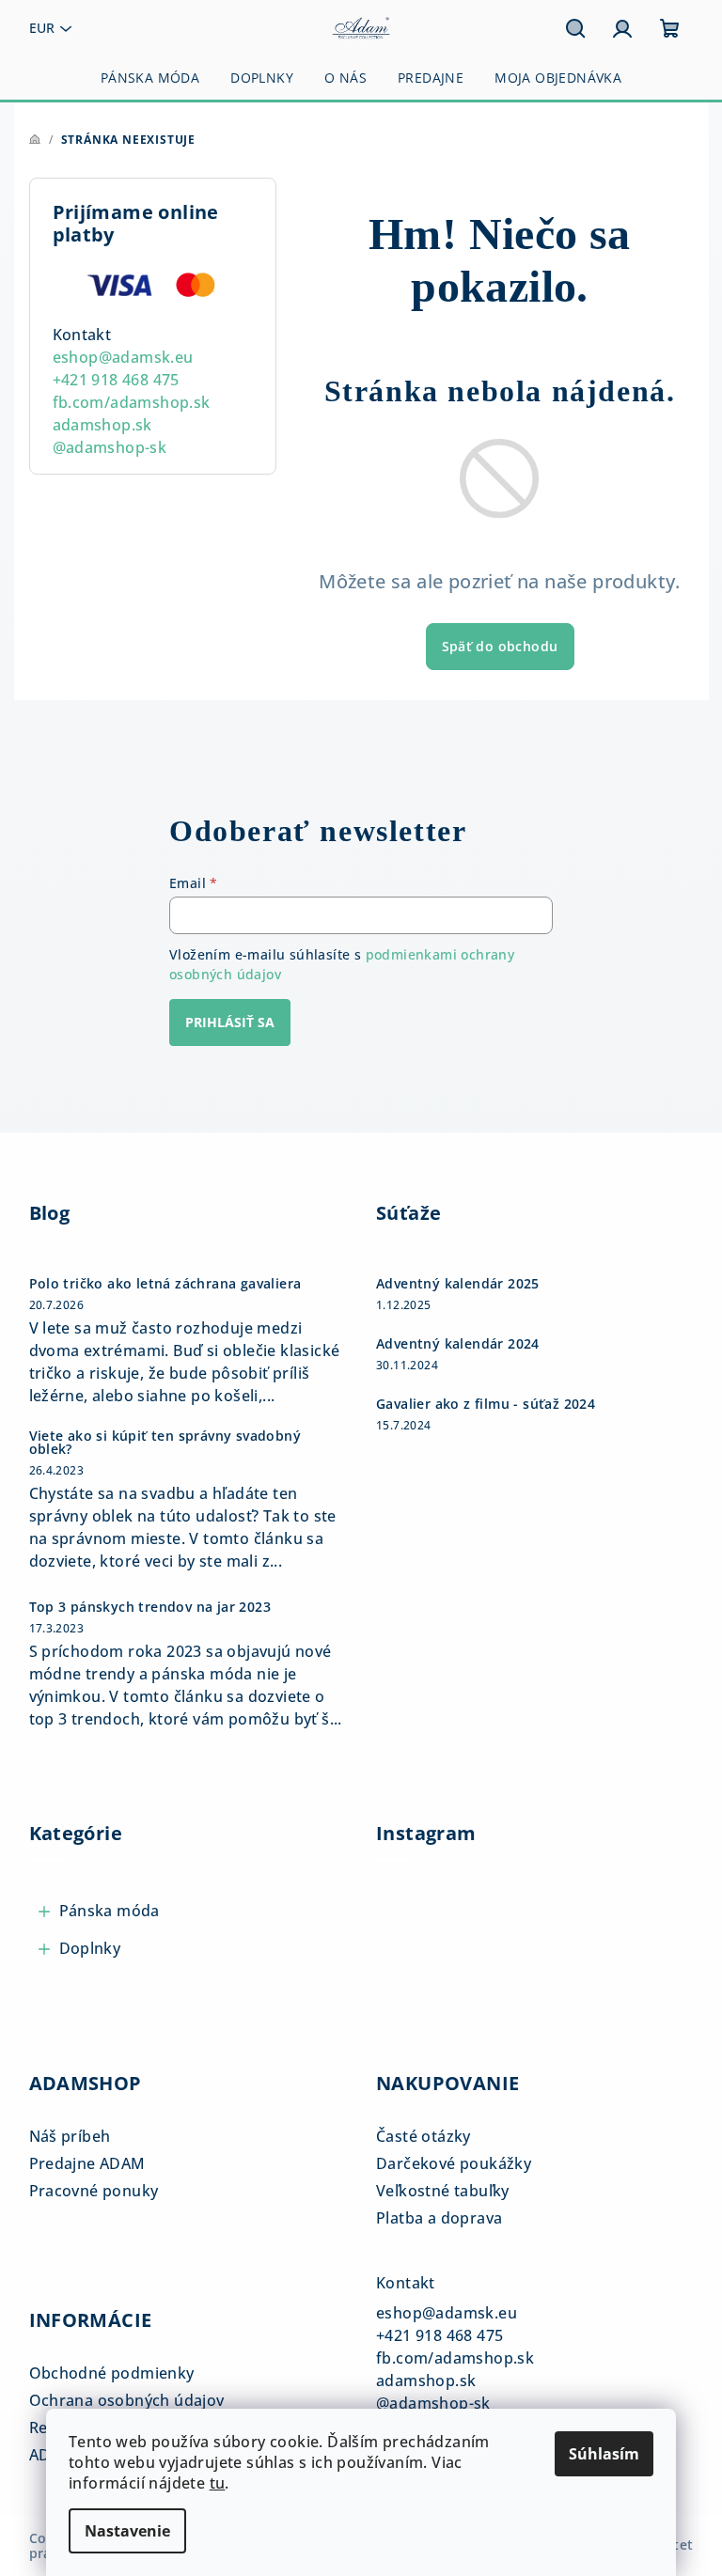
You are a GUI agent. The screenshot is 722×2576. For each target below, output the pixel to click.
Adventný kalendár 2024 (458, 1344)
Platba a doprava (439, 2218)
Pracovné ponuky (94, 2191)
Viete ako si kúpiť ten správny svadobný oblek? (165, 1443)
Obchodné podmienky (112, 2373)
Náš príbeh (70, 2136)
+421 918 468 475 (116, 380)
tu (218, 2483)
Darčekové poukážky (454, 2163)
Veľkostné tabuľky (443, 2191)
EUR (42, 28)
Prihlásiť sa (230, 1022)
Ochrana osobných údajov (127, 2400)
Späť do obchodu (500, 646)
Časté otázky (424, 2136)
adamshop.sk (102, 425)
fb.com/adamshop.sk (132, 402)
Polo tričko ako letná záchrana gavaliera (165, 1284)
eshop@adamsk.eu (123, 357)
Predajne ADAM (87, 2163)
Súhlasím (604, 2454)
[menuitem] (150, 78)
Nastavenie (127, 2531)
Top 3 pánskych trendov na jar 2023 (150, 1607)
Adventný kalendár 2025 (458, 1284)
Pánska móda (110, 1911)
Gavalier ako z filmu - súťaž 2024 (486, 1404)
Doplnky (90, 1948)
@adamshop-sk (110, 447)
